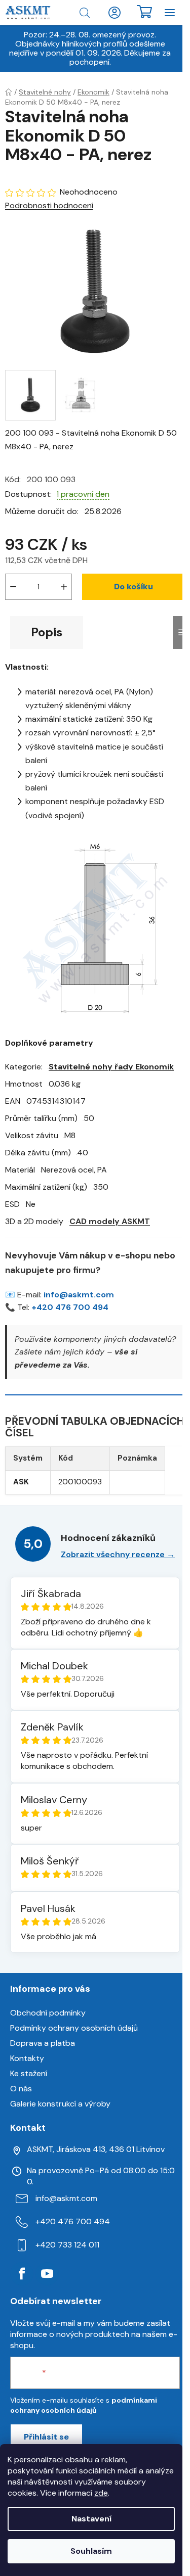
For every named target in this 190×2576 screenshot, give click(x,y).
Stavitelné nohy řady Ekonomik (111, 1067)
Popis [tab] (47, 632)
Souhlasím (91, 2551)
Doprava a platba (43, 2043)
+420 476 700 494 (70, 1307)
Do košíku (134, 587)
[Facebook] (22, 2274)
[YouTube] (47, 2274)
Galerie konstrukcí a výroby (60, 2104)
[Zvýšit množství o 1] (64, 587)
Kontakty (27, 2058)
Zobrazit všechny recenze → (118, 1554)
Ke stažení (29, 2073)
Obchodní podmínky (48, 2013)
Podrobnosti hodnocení (49, 205)
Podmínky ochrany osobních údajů (74, 2028)
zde (101, 2493)
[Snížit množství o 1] (13, 587)
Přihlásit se (46, 2437)
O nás (21, 2089)
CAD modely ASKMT (110, 1221)
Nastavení (91, 2519)
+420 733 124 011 (67, 2245)
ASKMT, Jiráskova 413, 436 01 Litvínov (96, 2149)
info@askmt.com (79, 1295)
